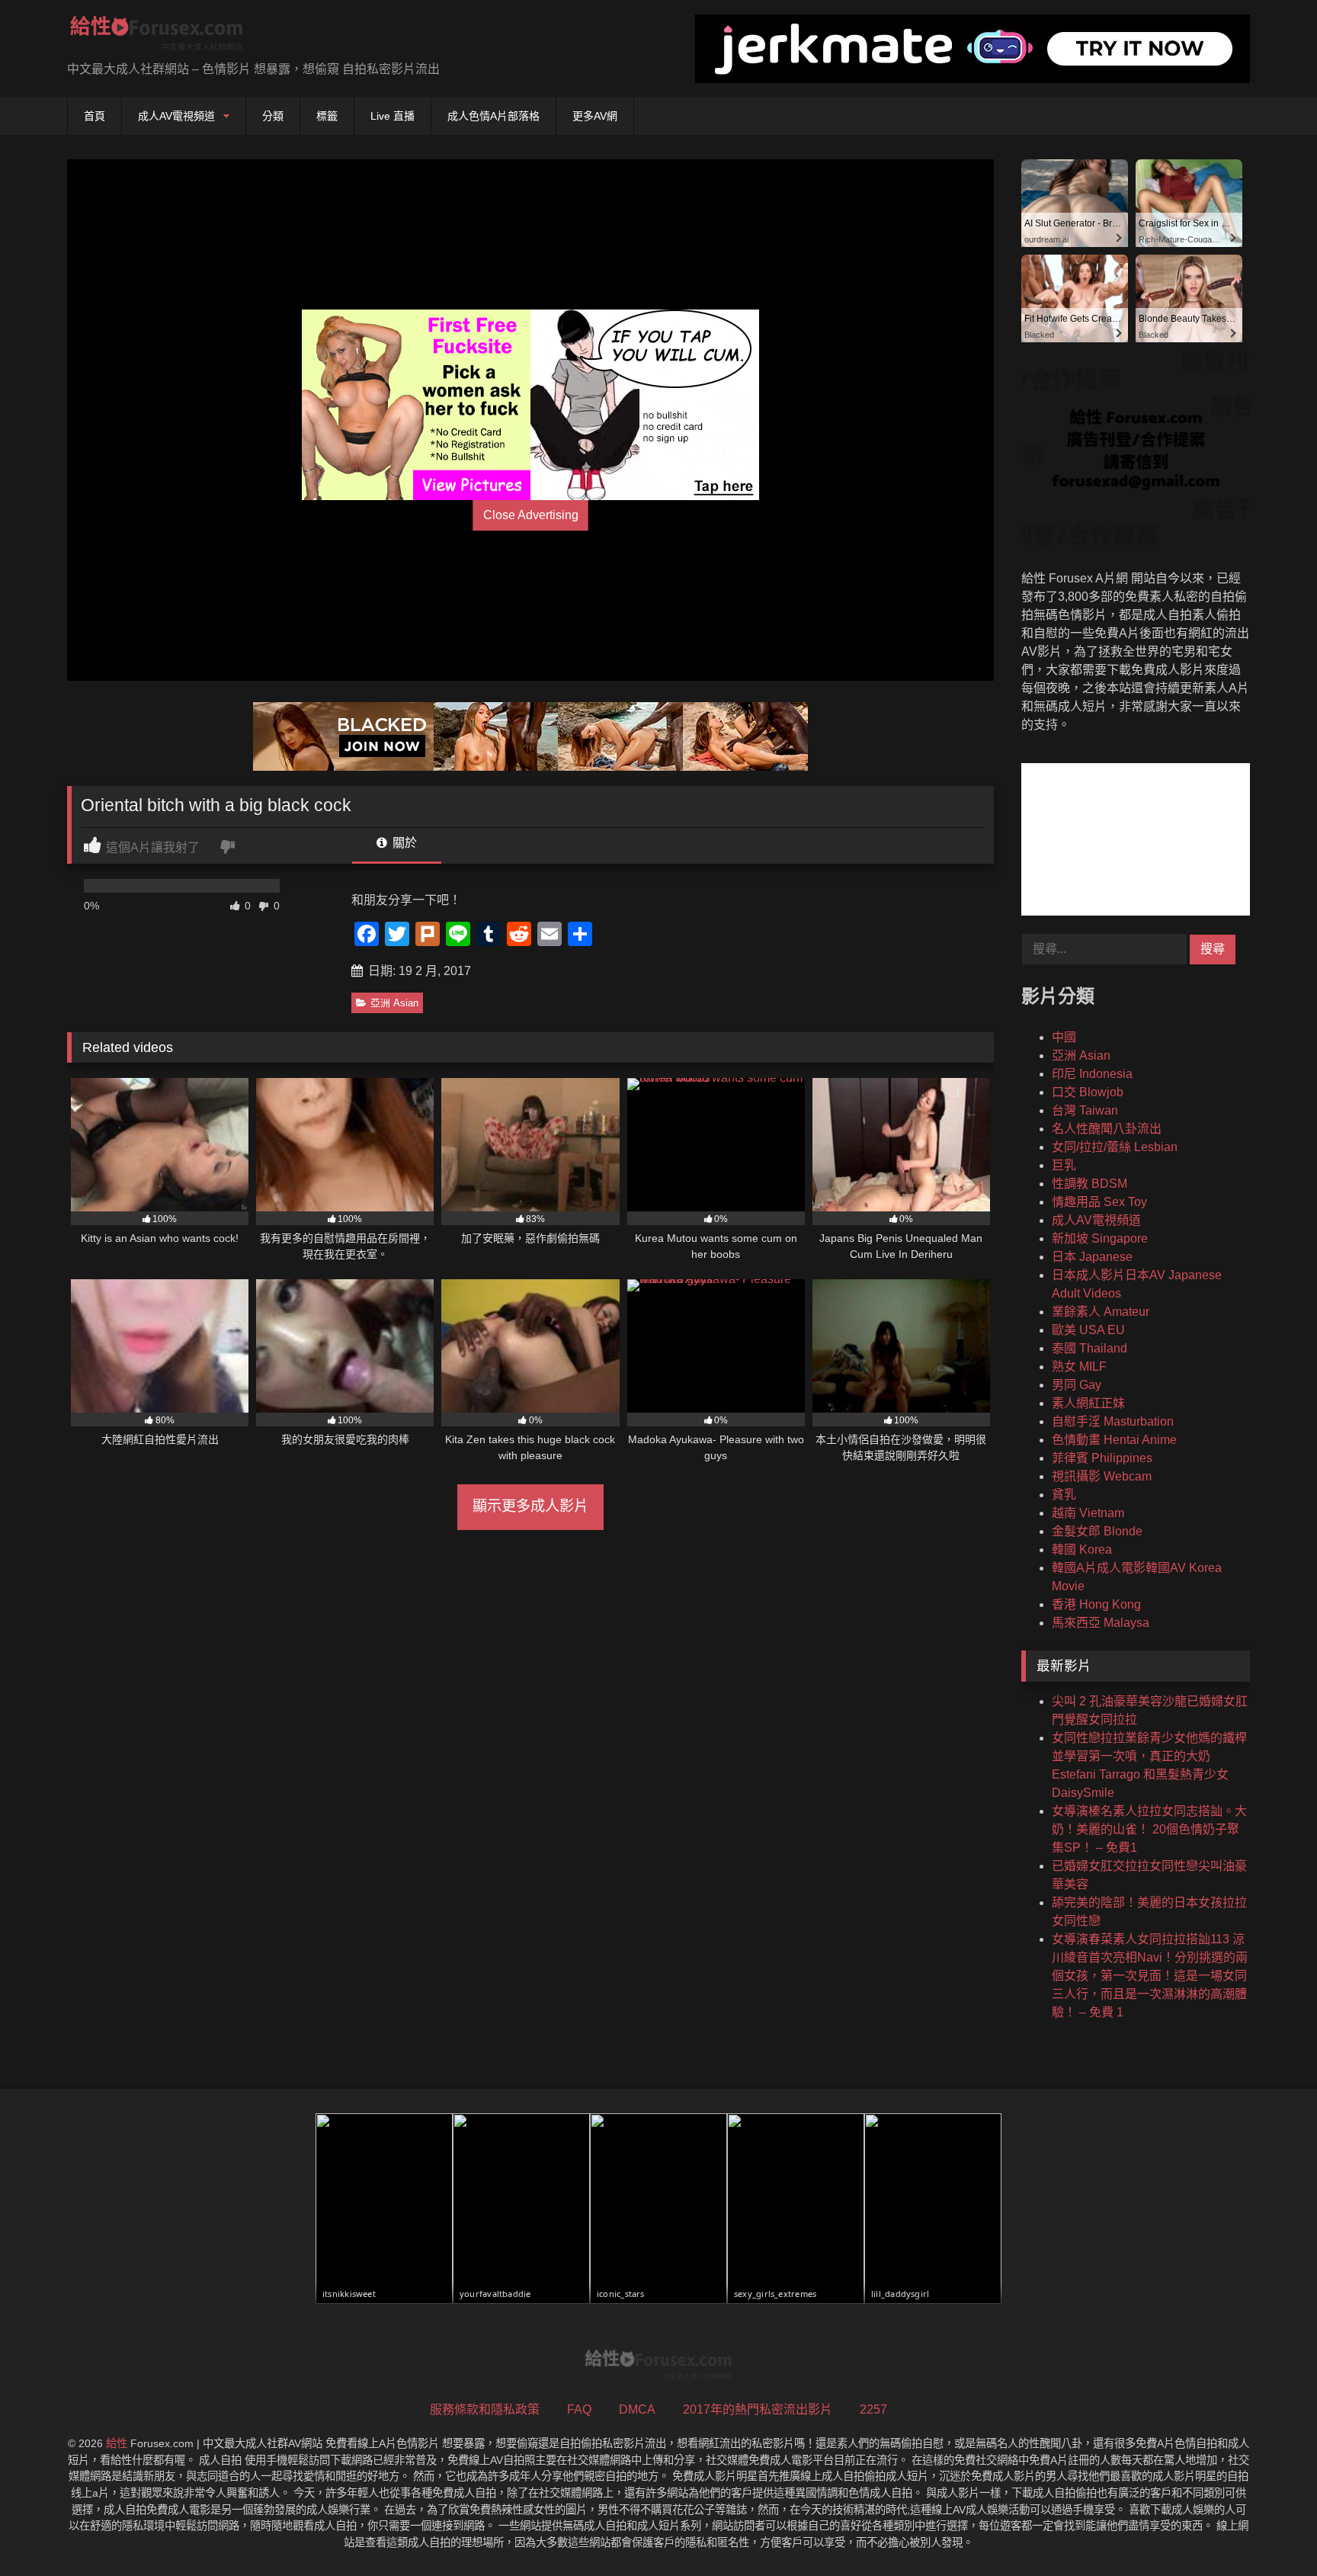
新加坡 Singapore (1100, 1238)
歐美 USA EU (1088, 1330)
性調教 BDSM (1089, 1184)
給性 (117, 2443)
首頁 (95, 116)
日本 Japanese (1092, 1257)
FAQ (579, 2409)
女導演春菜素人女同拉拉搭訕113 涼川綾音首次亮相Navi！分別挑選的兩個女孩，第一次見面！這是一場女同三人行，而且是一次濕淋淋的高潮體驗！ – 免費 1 (1150, 1976)
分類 (273, 116)
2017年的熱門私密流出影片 (758, 2409)
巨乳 (1064, 1165)
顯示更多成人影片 (530, 1506)
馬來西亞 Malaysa (1101, 1623)
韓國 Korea (1082, 1549)
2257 (873, 2409)
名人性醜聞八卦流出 (1107, 1129)
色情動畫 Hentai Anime (1114, 1440)
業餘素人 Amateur (1101, 1312)
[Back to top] (1270, 2531)
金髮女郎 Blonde (1097, 1531)
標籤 (327, 116)
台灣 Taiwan (1085, 1110)
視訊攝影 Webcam (1102, 1476)
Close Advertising (531, 515)
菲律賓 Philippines (1102, 1458)
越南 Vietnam (1088, 1513)
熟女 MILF (1079, 1367)
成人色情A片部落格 (493, 116)
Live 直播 (393, 116)
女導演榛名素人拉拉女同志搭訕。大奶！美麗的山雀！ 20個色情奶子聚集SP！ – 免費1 (1149, 1829)
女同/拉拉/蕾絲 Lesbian (1115, 1147)
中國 (1064, 1037)
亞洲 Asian (394, 1003)
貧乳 (1064, 1495)
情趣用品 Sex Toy (1099, 1202)
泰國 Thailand (1089, 1348)
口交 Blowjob (1088, 1092)
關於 (403, 843)
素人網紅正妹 (1088, 1403)
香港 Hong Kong (1096, 1604)
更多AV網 (595, 116)
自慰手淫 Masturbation (1113, 1421)
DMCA (637, 2409)
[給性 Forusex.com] (157, 36)
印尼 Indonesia (1092, 1074)
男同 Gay (1077, 1385)
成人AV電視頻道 (176, 116)
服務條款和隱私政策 (485, 2409)
